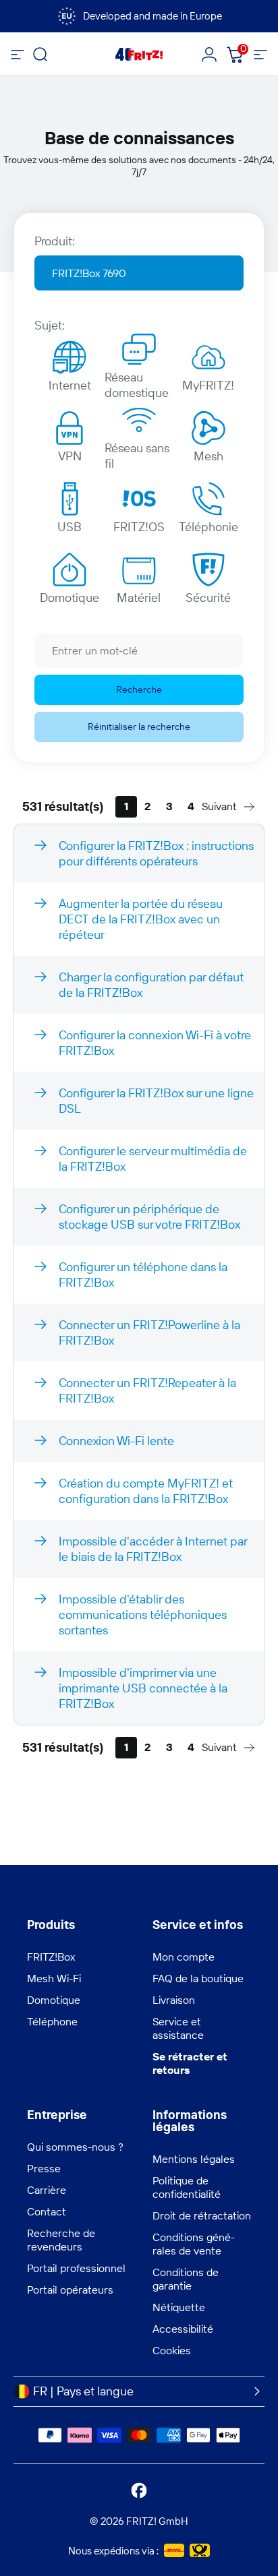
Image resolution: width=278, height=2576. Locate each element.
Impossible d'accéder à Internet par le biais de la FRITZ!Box (153, 1549)
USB (69, 527)
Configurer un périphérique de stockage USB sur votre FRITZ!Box (149, 1217)
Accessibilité (183, 2329)
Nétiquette (179, 2307)
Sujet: (50, 325)
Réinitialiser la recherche (139, 727)
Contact (47, 2211)
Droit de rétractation (202, 2215)
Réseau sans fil (137, 452)
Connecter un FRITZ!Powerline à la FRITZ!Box (149, 1332)
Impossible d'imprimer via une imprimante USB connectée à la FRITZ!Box (143, 1688)
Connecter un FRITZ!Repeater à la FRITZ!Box (147, 1390)
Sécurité (208, 597)
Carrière (47, 2190)
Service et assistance (178, 2028)
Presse (44, 2168)
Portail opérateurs (70, 2290)
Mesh (208, 456)
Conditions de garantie (186, 2279)
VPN (70, 456)
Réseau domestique (137, 381)
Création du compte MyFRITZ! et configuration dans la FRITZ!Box (146, 1491)
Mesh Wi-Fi (54, 1978)
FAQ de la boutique (198, 1978)
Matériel (139, 597)
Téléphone (52, 2021)
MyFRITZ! (208, 385)
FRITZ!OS (139, 527)
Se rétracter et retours (190, 2063)
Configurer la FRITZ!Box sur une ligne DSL (156, 1101)
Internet (70, 385)
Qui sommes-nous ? (75, 2147)
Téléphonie (208, 527)
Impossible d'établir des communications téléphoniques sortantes (143, 1615)
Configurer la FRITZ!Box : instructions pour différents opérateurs (156, 853)
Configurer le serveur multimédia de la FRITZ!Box (153, 1159)
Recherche (139, 689)
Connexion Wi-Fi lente (116, 1441)
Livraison (174, 2000)
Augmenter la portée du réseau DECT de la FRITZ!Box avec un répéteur (141, 919)
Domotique (69, 597)
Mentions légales (194, 2159)
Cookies (172, 2350)
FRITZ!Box (51, 1957)
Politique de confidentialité (187, 2187)
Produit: (55, 241)
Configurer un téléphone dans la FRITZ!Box (143, 1275)
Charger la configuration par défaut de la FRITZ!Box (151, 985)
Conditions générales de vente (194, 2244)
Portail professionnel (76, 2268)
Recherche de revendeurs (61, 2240)
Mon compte (184, 1957)
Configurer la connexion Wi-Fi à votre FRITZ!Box (155, 1043)
